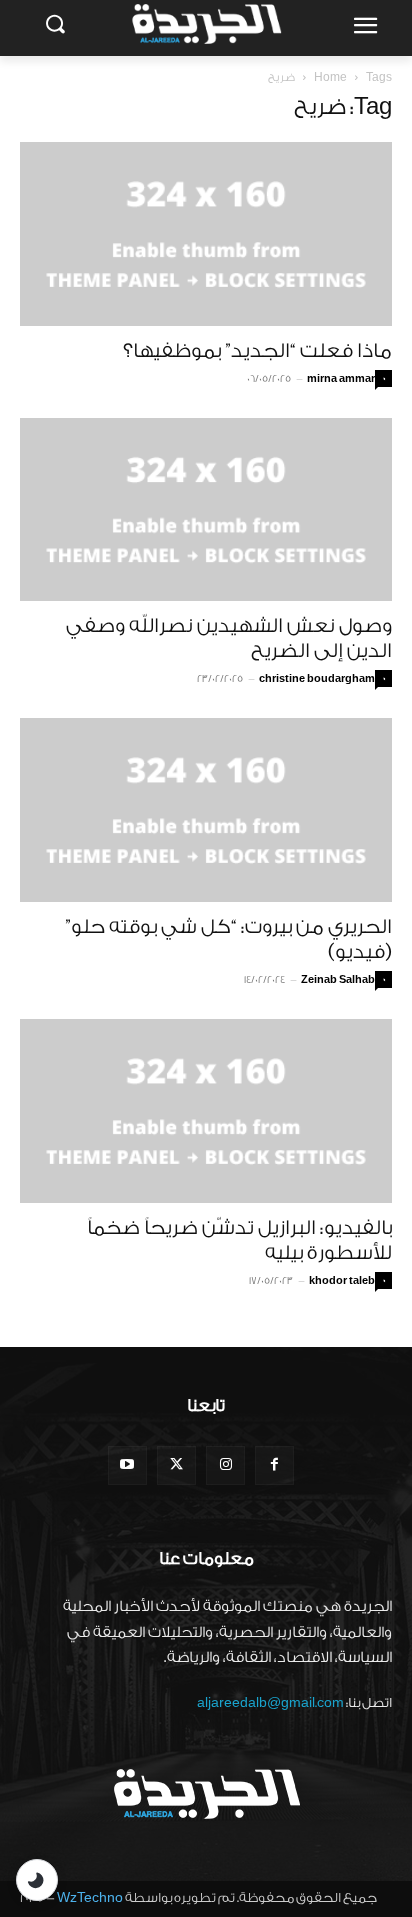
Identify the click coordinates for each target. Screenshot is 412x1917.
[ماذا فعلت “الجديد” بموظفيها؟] (206, 234)
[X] (176, 1465)
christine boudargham (317, 679)
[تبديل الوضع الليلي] (37, 1880)
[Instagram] (225, 1465)
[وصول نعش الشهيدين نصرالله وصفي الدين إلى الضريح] (206, 510)
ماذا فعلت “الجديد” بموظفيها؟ (257, 351)
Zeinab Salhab (338, 980)
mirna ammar (341, 379)
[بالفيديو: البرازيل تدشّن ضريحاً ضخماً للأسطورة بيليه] (206, 1111)
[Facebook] (274, 1465)
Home (330, 77)
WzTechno (90, 1897)
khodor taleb (342, 1281)
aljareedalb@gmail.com (270, 1702)
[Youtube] (127, 1465)
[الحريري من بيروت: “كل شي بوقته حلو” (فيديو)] (206, 810)
